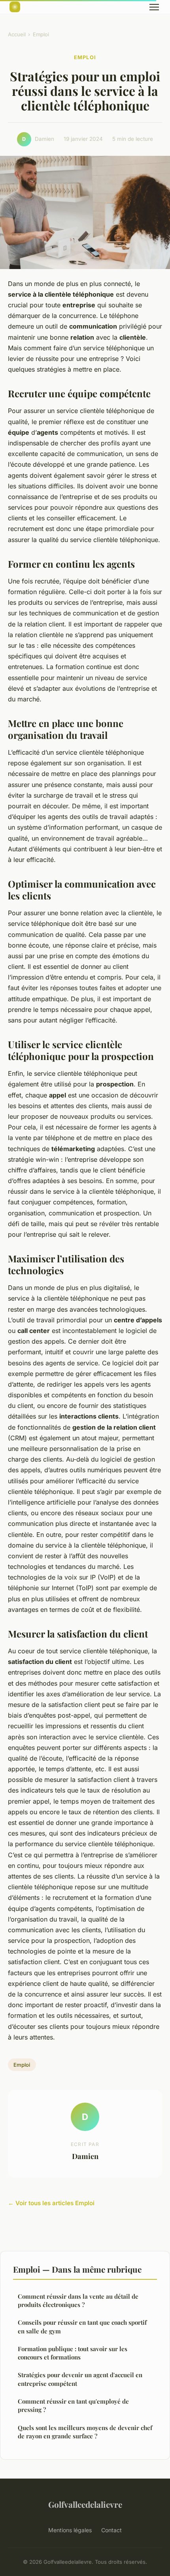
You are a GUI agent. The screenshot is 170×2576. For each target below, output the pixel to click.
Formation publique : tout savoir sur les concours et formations (73, 2353)
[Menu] (154, 7)
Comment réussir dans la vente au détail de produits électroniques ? (78, 2300)
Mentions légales (70, 2530)
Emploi (41, 34)
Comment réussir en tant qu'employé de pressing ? (73, 2405)
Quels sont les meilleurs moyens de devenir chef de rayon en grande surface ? (85, 2432)
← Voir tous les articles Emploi (51, 2203)
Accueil (17, 34)
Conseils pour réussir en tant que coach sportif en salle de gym (82, 2326)
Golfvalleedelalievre (85, 2504)
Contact (111, 2530)
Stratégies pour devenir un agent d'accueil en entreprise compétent (80, 2379)
